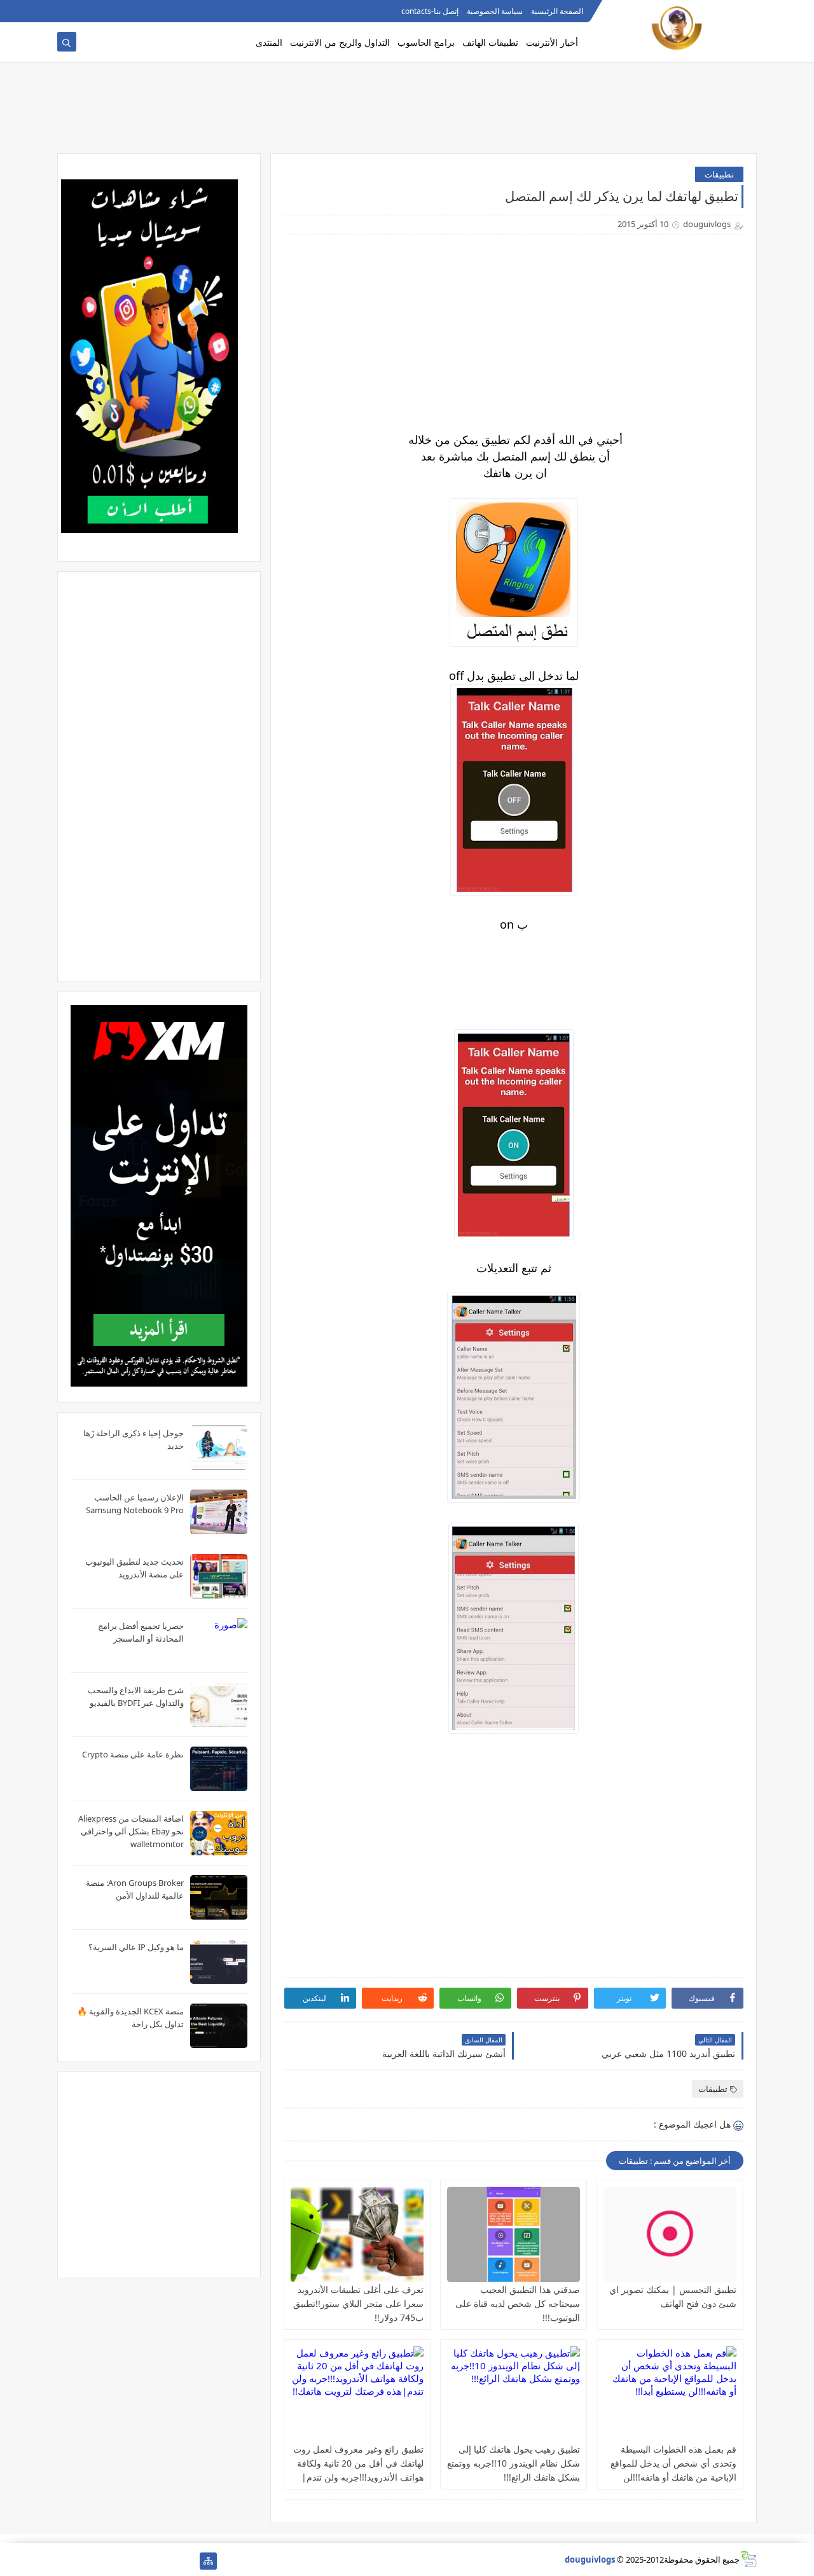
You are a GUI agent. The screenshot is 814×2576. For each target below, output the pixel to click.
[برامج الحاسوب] (188, 2561)
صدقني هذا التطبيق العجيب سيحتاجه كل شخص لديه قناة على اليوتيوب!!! (518, 2303)
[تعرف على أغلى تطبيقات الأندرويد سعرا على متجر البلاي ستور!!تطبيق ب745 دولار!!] (357, 2234)
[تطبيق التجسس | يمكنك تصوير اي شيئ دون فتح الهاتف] (670, 2234)
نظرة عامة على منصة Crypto (133, 1754)
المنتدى (269, 42)
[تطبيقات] (66, 2561)
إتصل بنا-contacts (430, 11)
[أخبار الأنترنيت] (86, 2561)
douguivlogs (590, 2559)
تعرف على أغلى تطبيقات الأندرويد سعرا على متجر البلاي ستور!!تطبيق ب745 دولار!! (358, 2303)
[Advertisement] (407, 113)
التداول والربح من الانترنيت (340, 42)
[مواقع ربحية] (147, 2561)
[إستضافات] (127, 2561)
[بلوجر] (107, 2561)
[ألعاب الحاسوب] (168, 2561)
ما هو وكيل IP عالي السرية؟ (136, 1947)
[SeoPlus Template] (748, 2559)
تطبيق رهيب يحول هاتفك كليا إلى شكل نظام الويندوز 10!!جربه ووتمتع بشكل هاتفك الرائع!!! (514, 2463)
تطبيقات (719, 174)
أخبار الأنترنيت (552, 42)
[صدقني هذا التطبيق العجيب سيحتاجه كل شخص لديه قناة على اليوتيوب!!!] (514, 2234)
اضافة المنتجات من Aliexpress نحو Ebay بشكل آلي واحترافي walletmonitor (131, 1831)
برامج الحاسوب (426, 42)
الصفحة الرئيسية (557, 11)
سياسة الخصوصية (495, 11)
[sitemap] (208, 2561)
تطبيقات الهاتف (490, 42)
